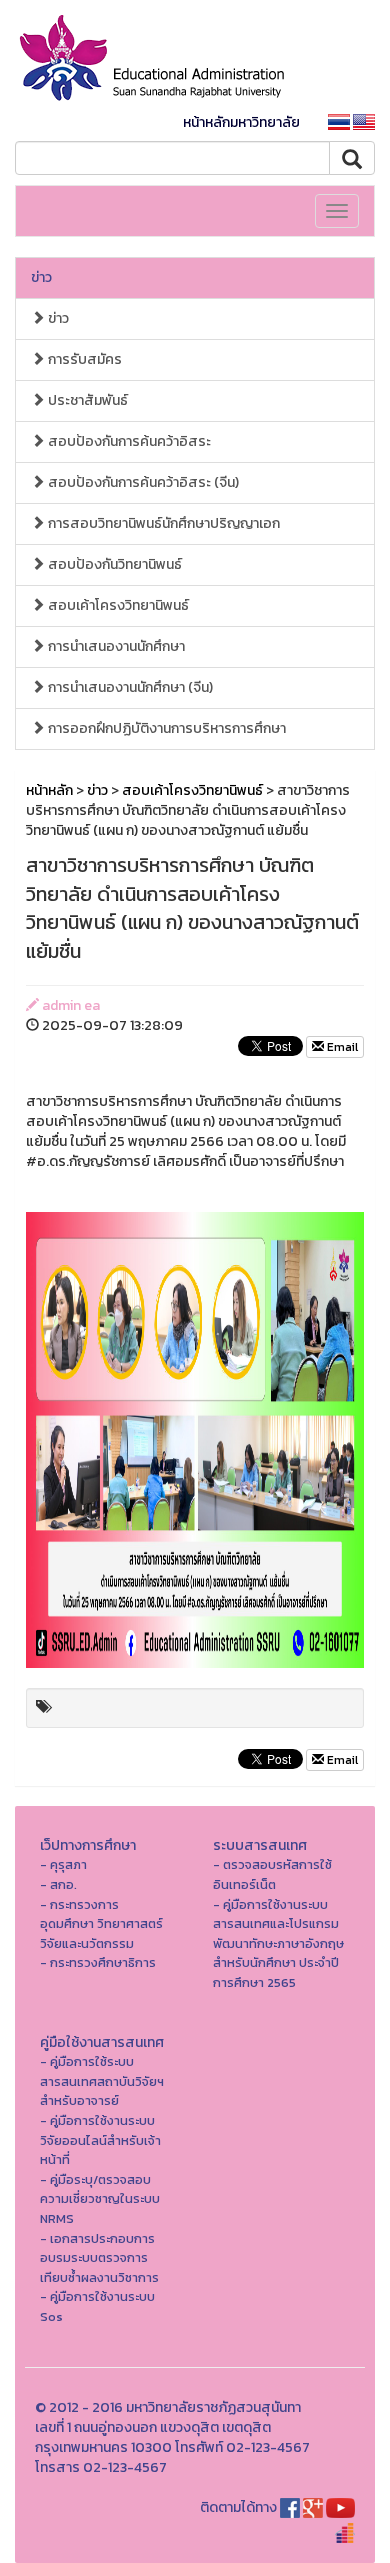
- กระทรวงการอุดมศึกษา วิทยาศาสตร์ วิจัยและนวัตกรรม (101, 1924)
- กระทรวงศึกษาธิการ (98, 1962)
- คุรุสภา (63, 1864)
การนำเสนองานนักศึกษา (115, 646)
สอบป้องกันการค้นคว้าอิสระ (128, 441)
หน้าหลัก (49, 790)
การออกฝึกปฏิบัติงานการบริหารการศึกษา (165, 728)
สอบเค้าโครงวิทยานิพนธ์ (117, 605)
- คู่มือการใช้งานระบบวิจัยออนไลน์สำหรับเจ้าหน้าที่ (100, 2140)
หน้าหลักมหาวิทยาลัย (241, 122)
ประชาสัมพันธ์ (86, 400)
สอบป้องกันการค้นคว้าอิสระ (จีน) (142, 482)
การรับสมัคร (83, 359)
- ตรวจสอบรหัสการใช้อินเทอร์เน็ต (272, 1874)
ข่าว (41, 277)
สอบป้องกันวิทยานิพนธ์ (113, 564)
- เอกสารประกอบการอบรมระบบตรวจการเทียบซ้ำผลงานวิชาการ (99, 2258)
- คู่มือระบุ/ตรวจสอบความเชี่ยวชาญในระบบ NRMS (100, 2199)
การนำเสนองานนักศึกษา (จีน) (129, 687)
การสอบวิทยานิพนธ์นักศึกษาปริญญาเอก (162, 523)
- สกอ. (58, 1884)
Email (341, 1047)
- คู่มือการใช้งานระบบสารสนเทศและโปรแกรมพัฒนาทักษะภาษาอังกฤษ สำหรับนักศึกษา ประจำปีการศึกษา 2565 (278, 1943)
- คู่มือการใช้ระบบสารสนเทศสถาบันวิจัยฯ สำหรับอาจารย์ (102, 2081)
